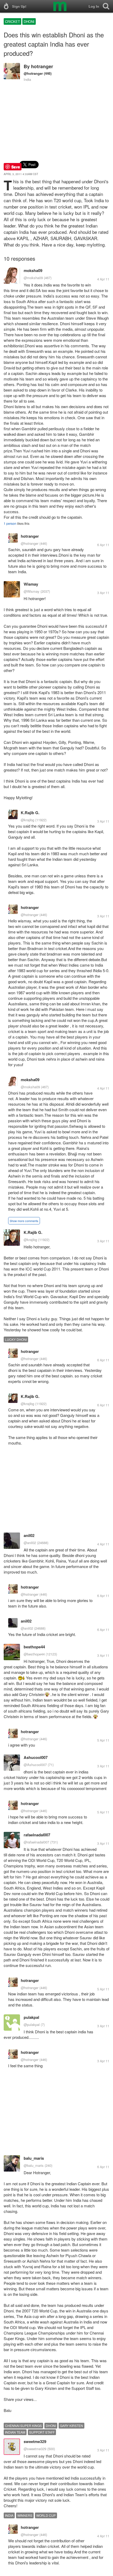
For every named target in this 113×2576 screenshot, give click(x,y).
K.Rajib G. (30, 813)
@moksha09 (33, 278)
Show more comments (24, 1221)
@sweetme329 (35, 2449)
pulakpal (31, 2017)
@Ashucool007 (35, 1765)
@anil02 (30, 1543)
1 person (10, 523)
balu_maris (34, 2158)
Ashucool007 (36, 1757)
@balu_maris (34, 2165)
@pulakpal (32, 2024)
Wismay (31, 584)
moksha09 (33, 270)
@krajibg (27, 820)
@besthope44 (34, 1654)
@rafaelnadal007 (36, 1842)
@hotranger (33, 73)
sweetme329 (35, 2441)
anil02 (29, 1535)
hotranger (42, 66)
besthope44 (34, 1647)
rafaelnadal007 (37, 1835)
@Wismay (32, 591)
